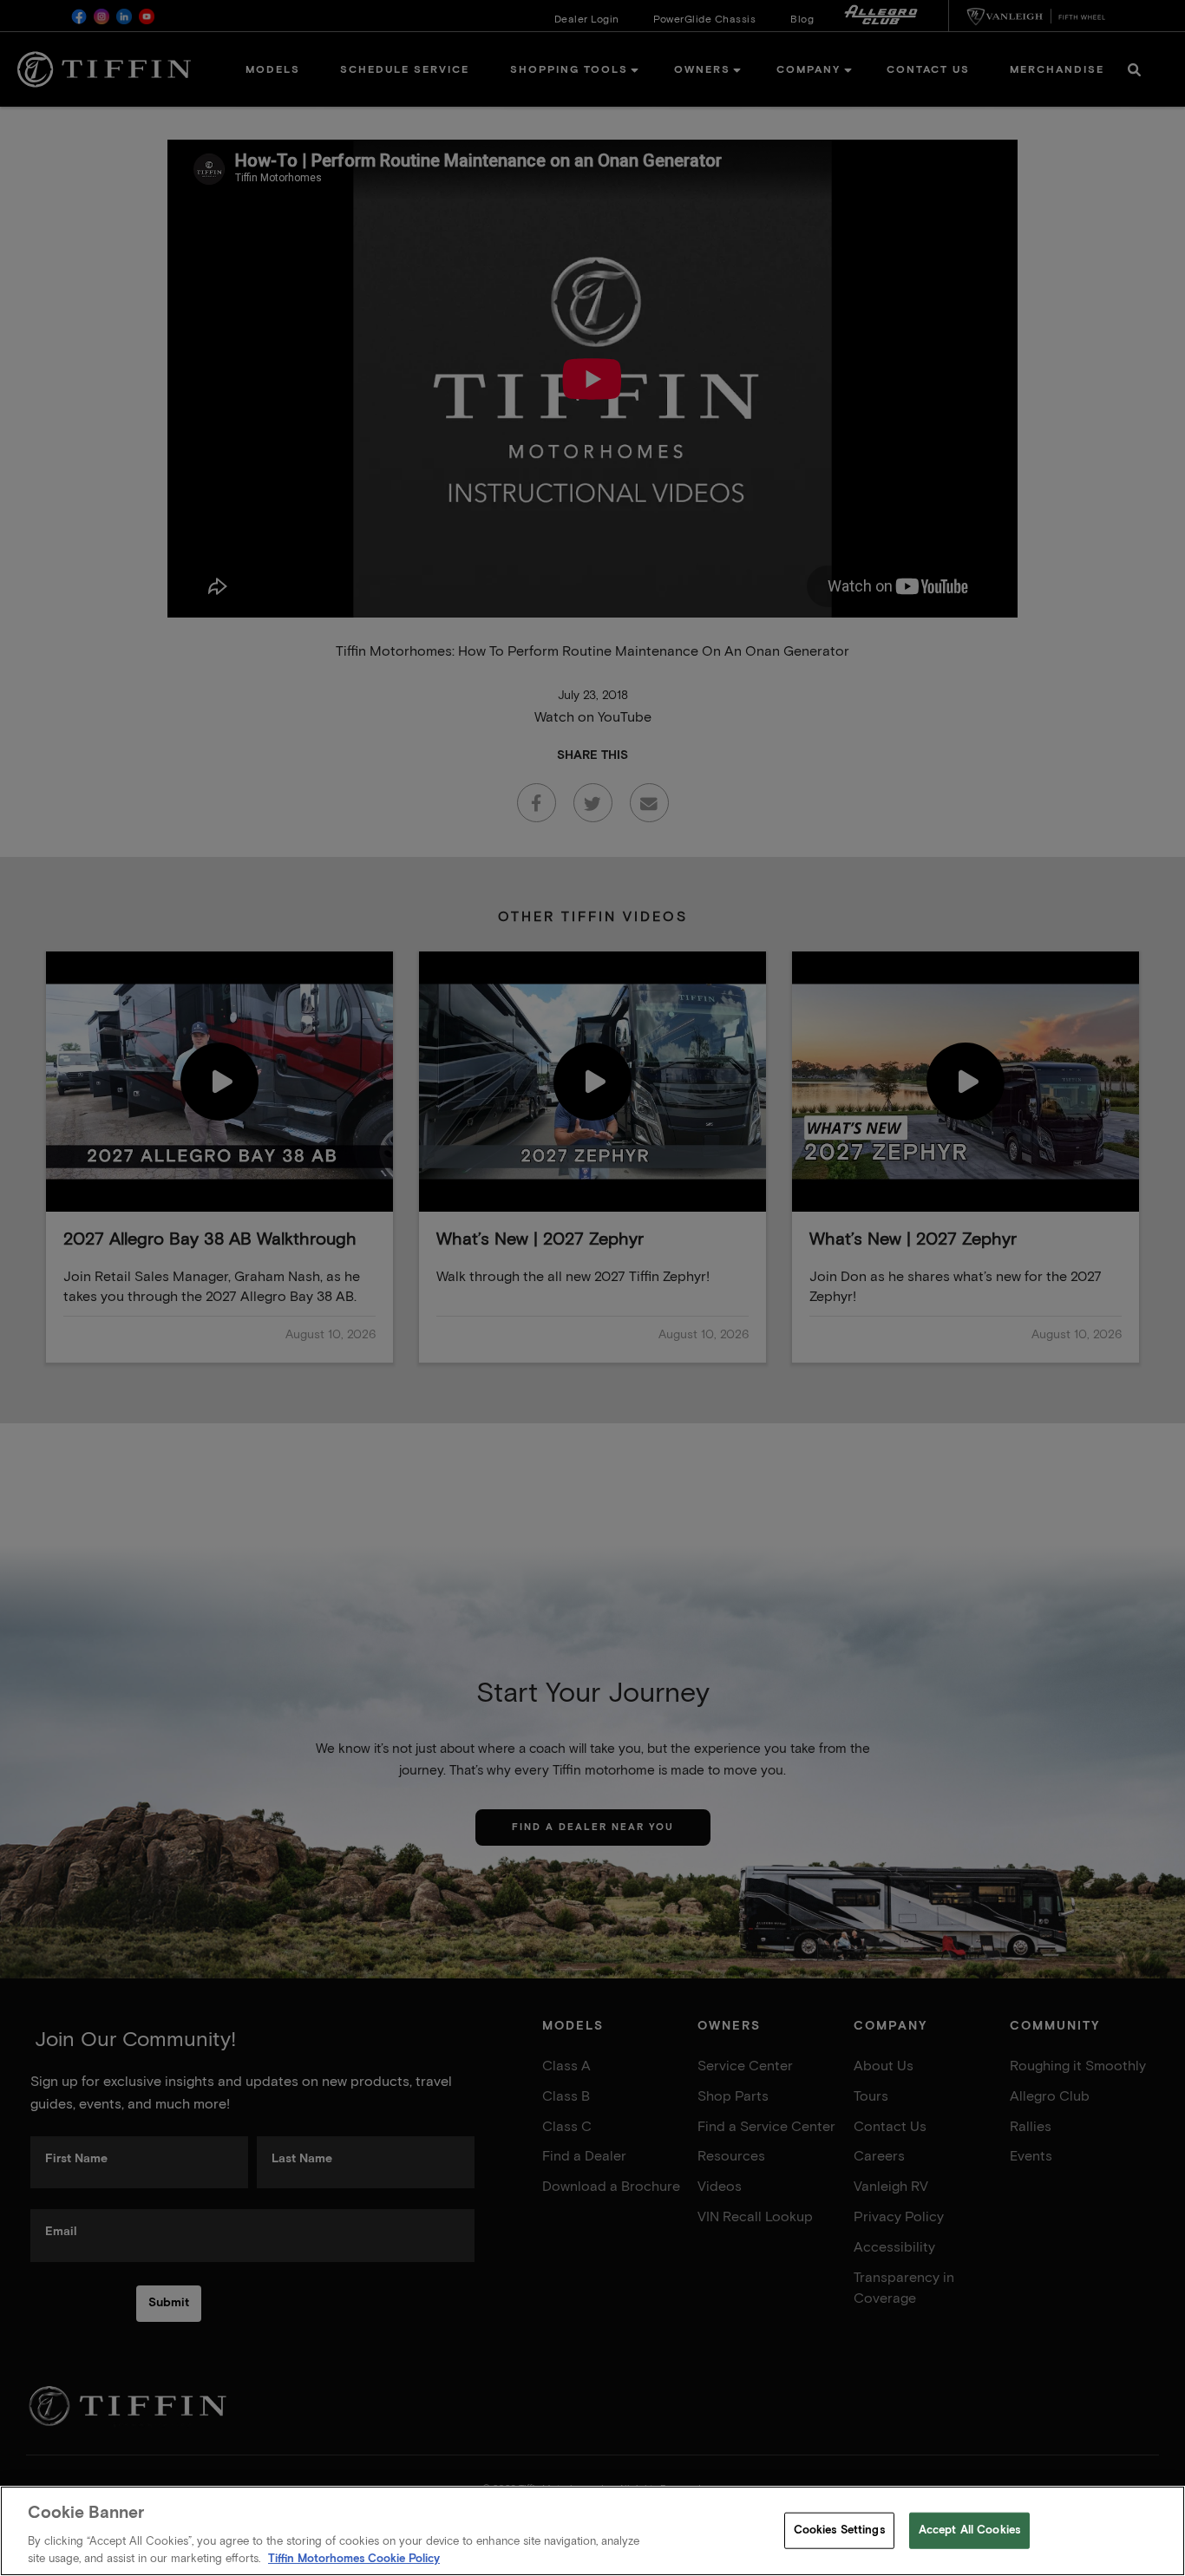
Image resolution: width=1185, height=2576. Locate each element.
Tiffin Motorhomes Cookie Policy (354, 2558)
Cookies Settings (839, 2530)
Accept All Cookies (969, 2530)
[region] (592, 2531)
